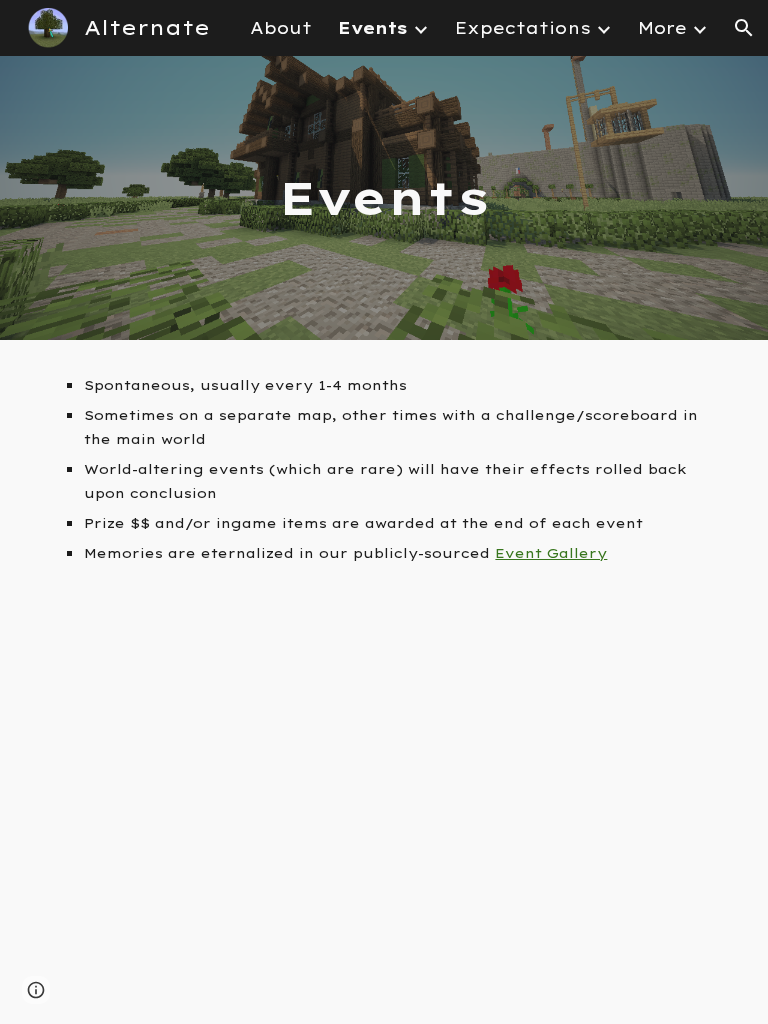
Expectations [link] (523, 28)
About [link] (281, 28)
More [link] (662, 28)
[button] (744, 28)
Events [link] (373, 28)
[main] (383, 198)
